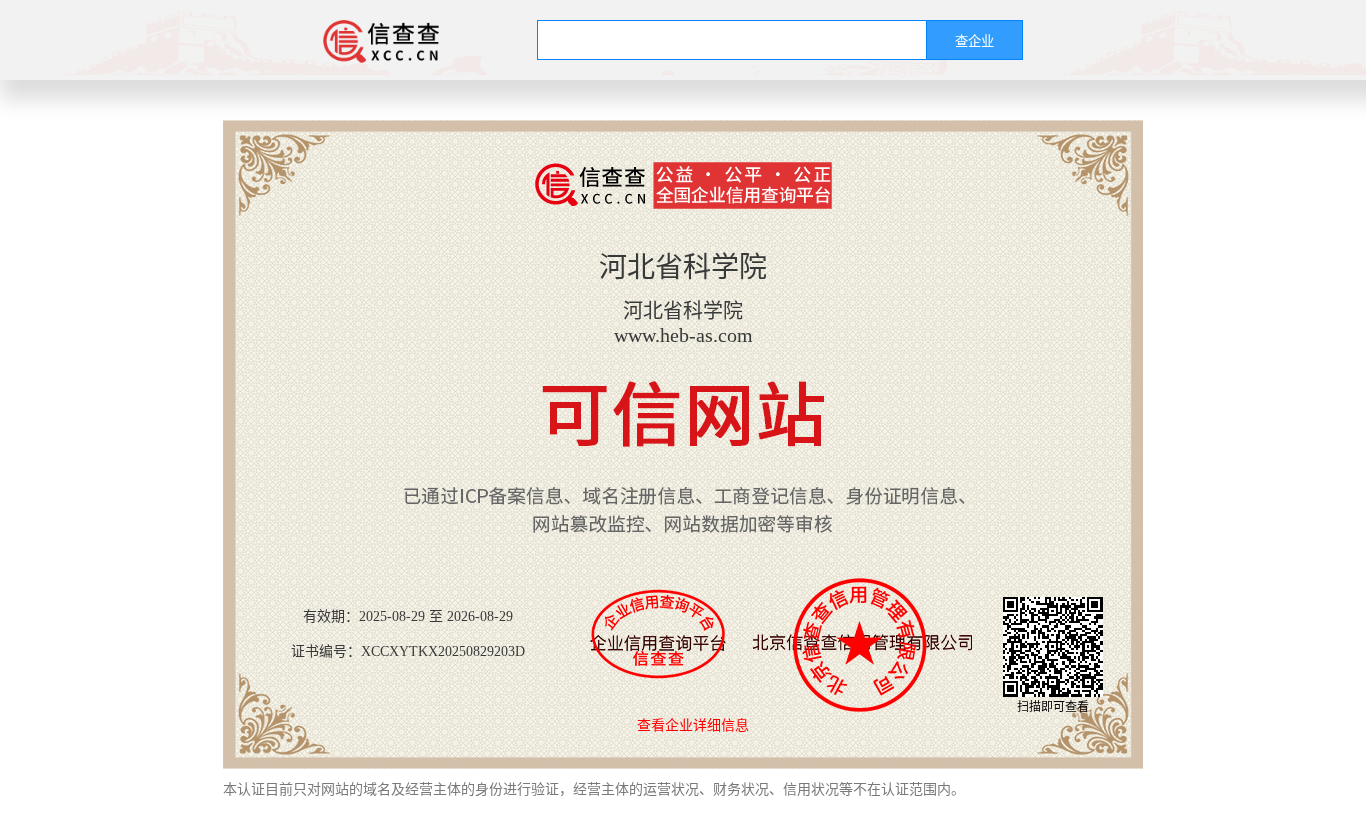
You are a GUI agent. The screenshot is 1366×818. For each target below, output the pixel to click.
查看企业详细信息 (693, 725)
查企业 (974, 41)
